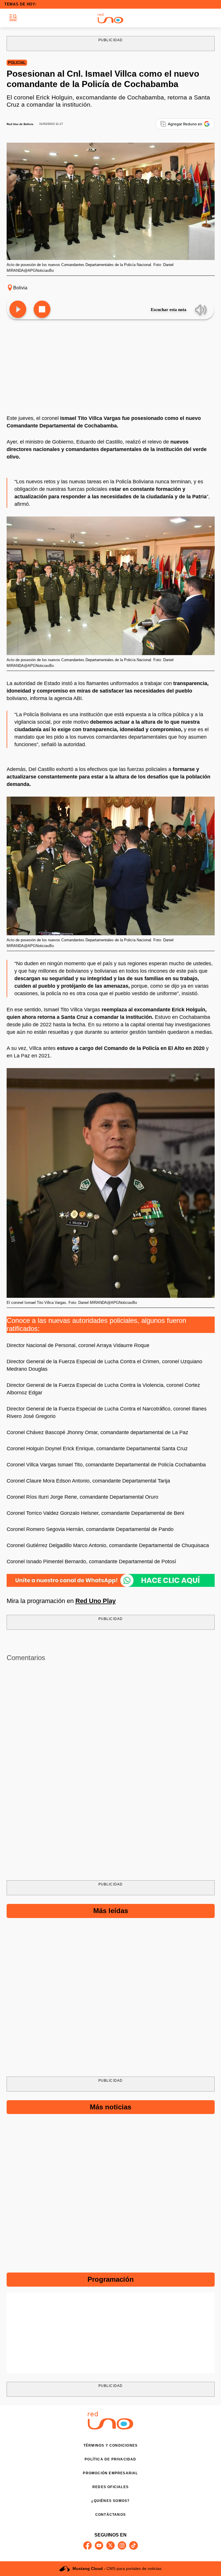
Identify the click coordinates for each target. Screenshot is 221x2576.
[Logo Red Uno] (110, 18)
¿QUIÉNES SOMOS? (110, 2501)
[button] (13, 18)
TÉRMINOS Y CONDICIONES (110, 2445)
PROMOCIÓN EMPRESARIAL (110, 2473)
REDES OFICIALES (110, 2487)
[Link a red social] (87, 2545)
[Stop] (42, 310)
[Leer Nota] (18, 310)
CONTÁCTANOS (110, 2515)
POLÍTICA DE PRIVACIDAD (110, 2459)
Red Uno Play (96, 1601)
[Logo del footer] (110, 2428)
